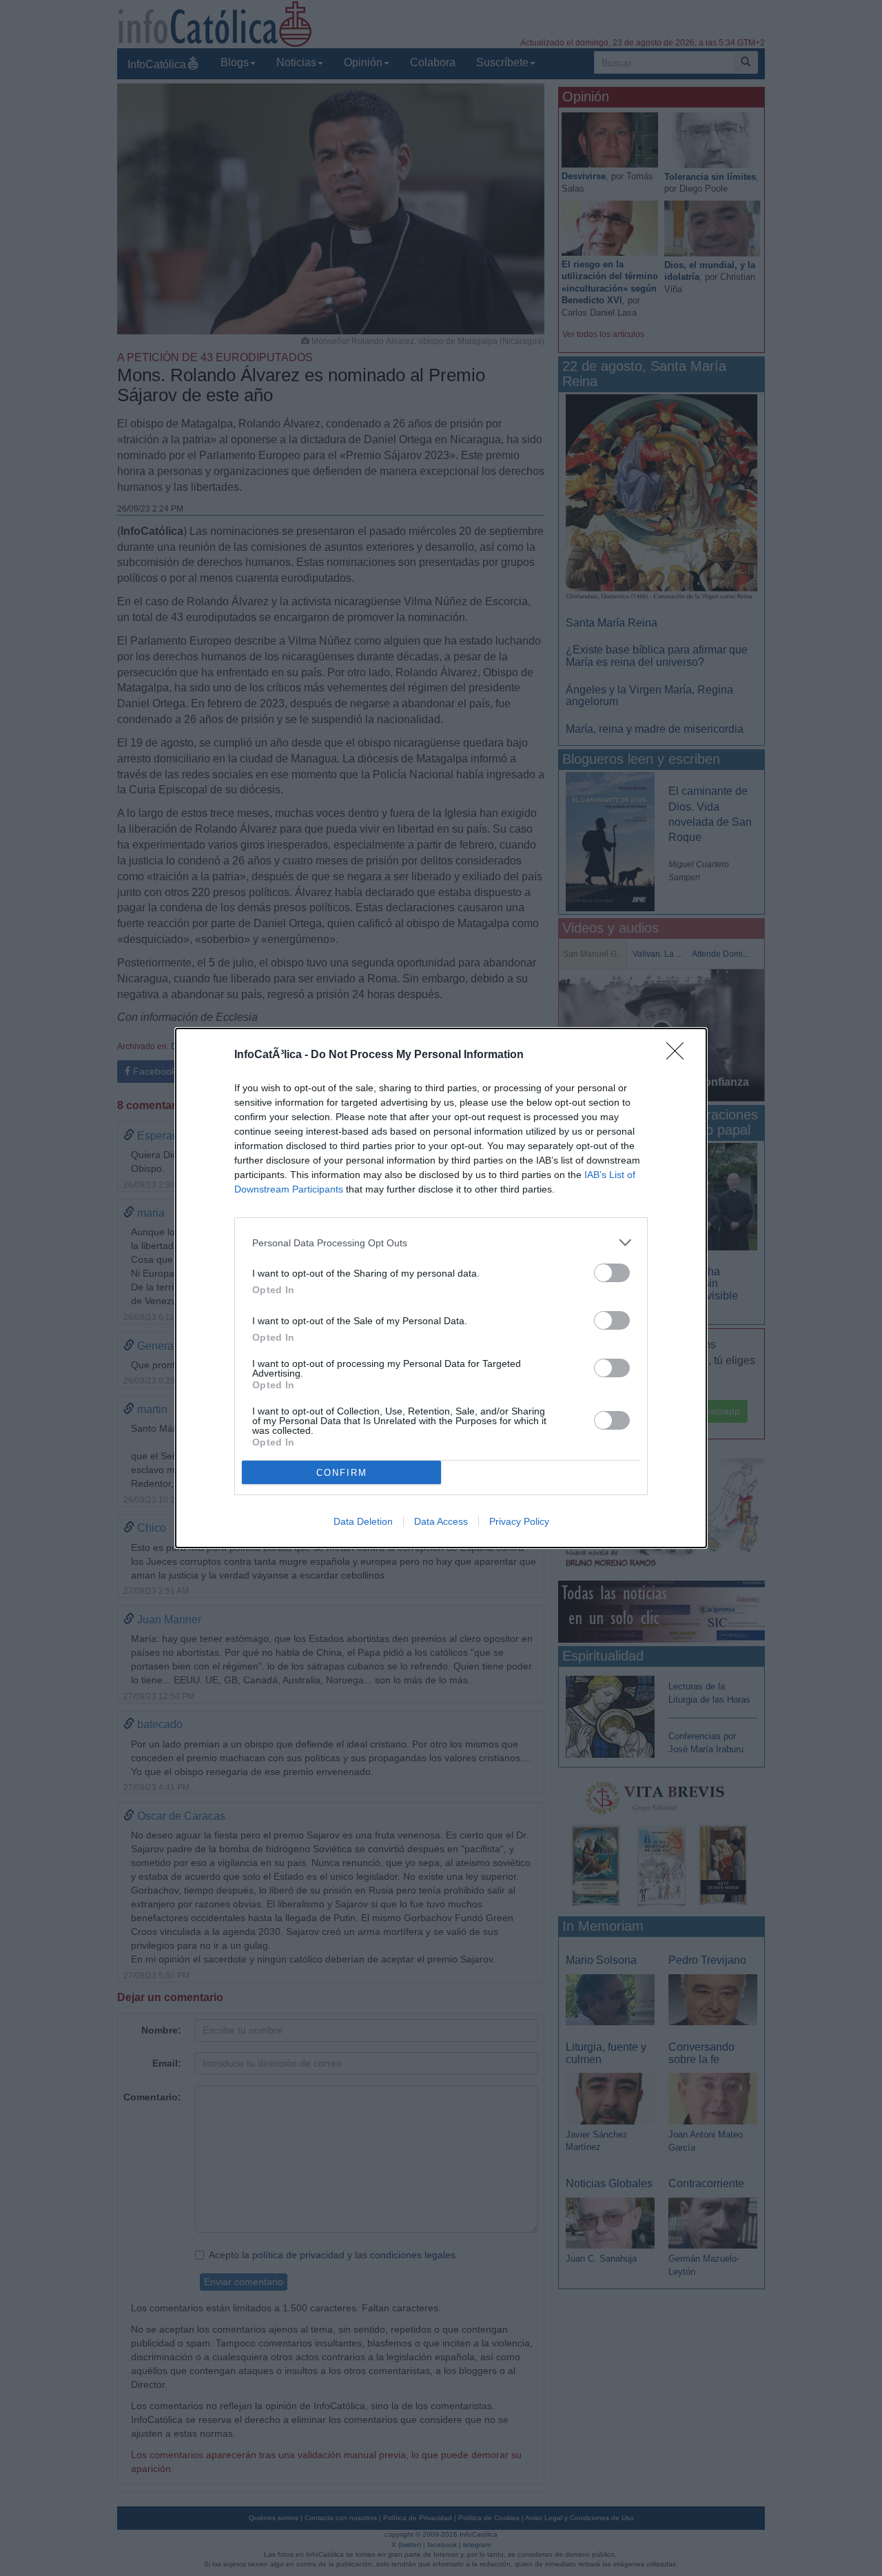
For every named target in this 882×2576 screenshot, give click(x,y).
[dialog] (441, 1288)
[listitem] (441, 1243)
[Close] (679, 1055)
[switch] (612, 1273)
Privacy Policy (519, 1521)
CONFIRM (342, 1473)
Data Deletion (363, 1521)
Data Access (441, 1521)
